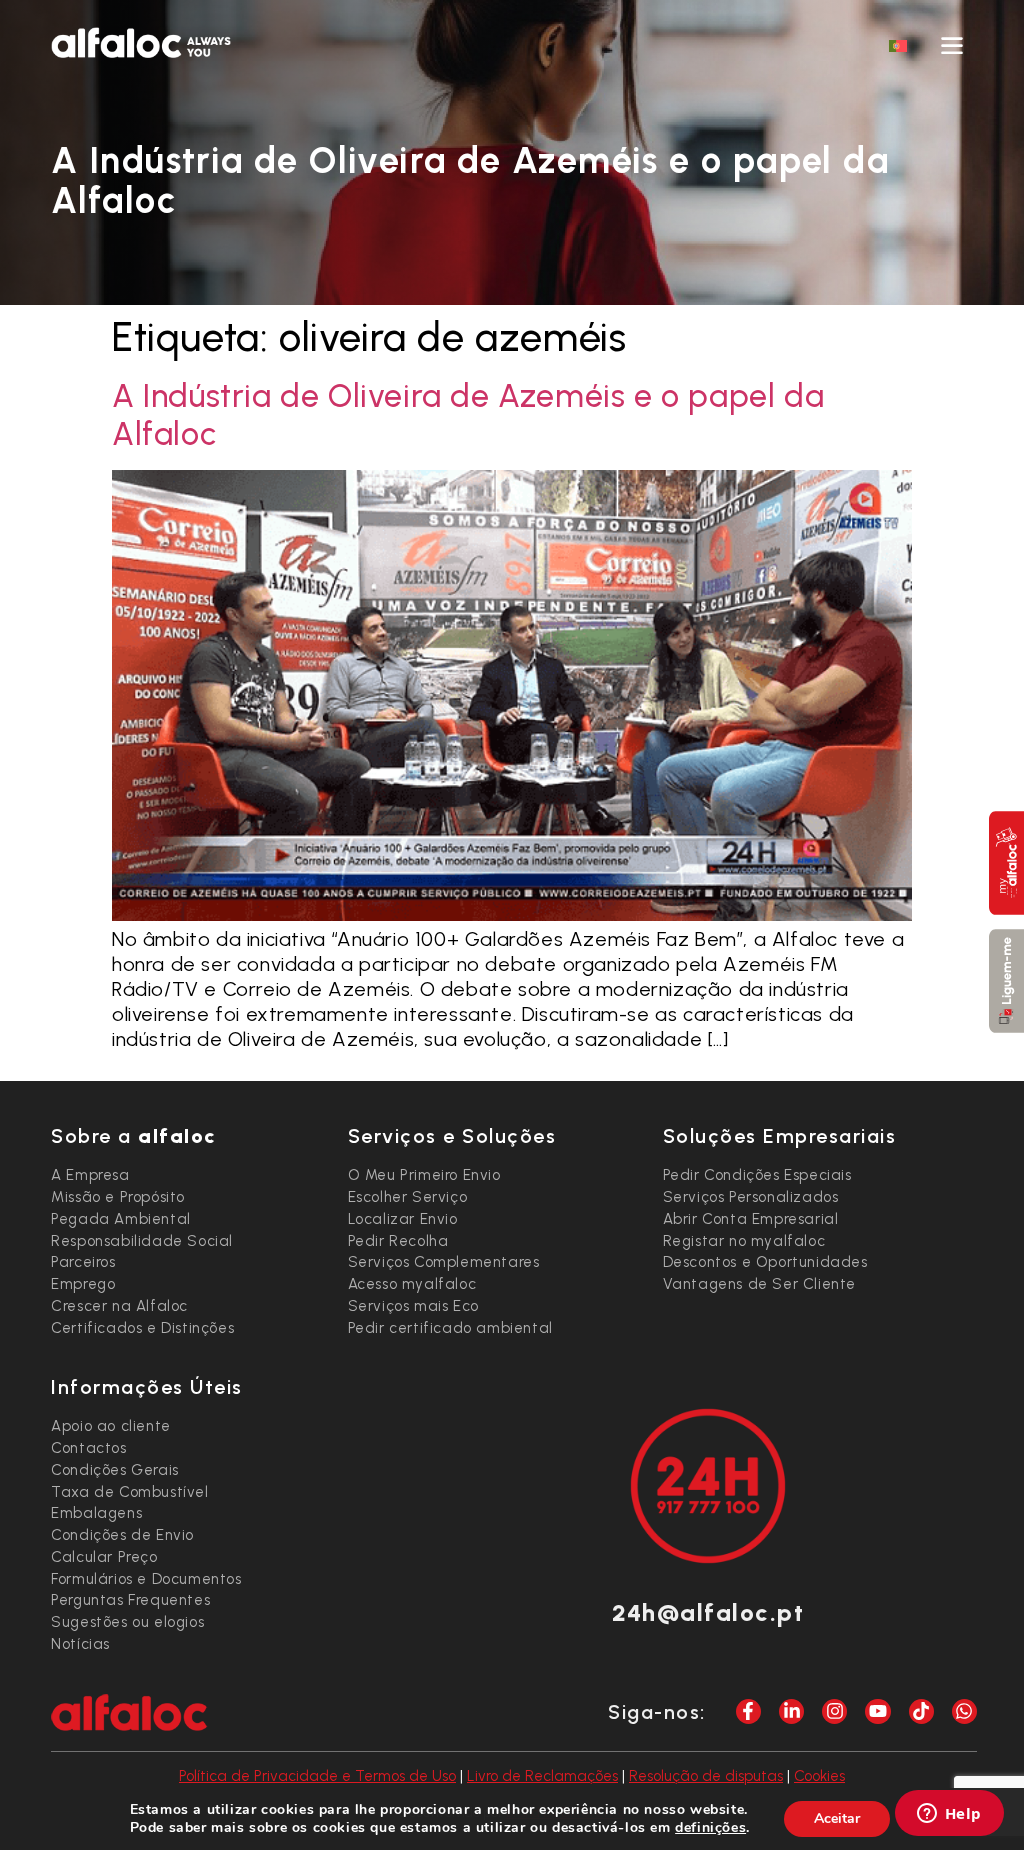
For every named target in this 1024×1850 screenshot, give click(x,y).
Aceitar (837, 1818)
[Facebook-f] (748, 1711)
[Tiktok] (921, 1711)
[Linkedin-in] (791, 1711)
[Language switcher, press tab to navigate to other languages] (898, 45)
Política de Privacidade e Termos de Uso (317, 1776)
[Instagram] (834, 1711)
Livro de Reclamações (542, 1776)
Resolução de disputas (706, 1776)
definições (710, 1828)
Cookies (819, 1776)
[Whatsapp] (964, 1711)
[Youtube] (877, 1711)
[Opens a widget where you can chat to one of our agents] (949, 1815)
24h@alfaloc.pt (708, 1612)
